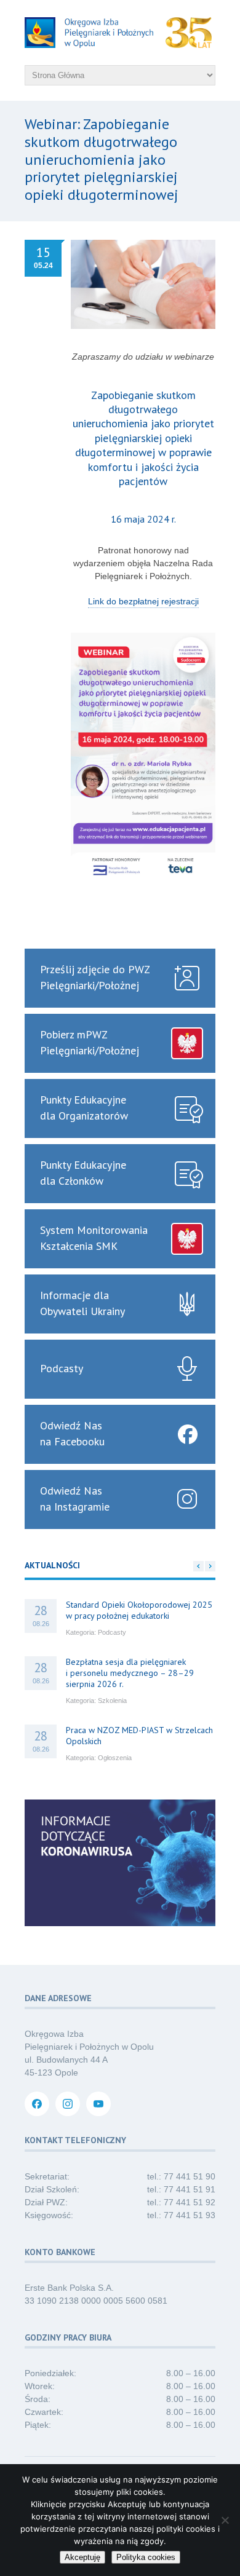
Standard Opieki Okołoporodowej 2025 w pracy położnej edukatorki (139, 1610)
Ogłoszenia (115, 1758)
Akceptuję (82, 2557)
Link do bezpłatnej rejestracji (143, 601)
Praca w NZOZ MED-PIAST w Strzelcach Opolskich (139, 1736)
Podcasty (112, 1632)
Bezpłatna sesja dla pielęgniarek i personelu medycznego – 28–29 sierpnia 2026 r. (130, 1673)
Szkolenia (112, 1701)
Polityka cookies (146, 2557)
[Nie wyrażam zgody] (225, 2520)
